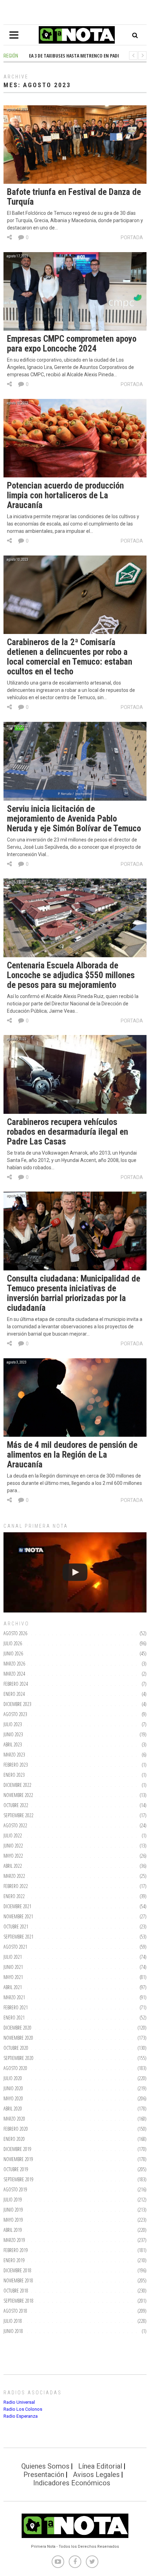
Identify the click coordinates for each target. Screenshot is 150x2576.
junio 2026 (13, 1653)
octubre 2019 (16, 2169)
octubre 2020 (16, 2048)
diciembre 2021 (17, 1906)
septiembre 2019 (18, 2179)
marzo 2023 (14, 1755)
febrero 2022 (16, 1886)
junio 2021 (13, 1967)
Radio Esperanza (21, 2416)
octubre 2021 (16, 1927)
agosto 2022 (15, 1825)
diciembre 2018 (17, 2270)
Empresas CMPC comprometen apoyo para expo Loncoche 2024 (72, 344)
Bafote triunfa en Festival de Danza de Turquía (74, 197)
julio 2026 (13, 1643)
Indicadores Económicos (72, 2483)
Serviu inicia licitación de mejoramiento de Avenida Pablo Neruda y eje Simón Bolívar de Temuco (74, 819)
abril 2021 (13, 1987)
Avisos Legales (96, 2475)
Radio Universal (19, 2402)
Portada (132, 237)
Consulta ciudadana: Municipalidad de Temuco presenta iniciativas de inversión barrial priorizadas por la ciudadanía (74, 1293)
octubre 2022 (16, 1805)
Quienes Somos (45, 2466)
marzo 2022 (14, 1876)
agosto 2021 (15, 1947)
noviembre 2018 (18, 2280)
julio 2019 (13, 2200)
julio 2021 (13, 1957)
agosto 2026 (15, 1633)
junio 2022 (13, 1846)
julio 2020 (13, 2078)
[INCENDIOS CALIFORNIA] (75, 1573)
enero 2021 (14, 2018)
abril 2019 (13, 2230)
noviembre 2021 (18, 1916)
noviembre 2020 (18, 2038)
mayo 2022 (13, 1856)
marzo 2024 (14, 1674)
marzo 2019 (14, 2240)
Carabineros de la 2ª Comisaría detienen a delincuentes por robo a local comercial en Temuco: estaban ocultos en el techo (70, 657)
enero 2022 (14, 1896)
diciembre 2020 (17, 2028)
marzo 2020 (14, 2119)
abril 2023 (13, 1744)
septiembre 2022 (18, 1815)
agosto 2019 (15, 2189)
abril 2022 (13, 1866)
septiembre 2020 (18, 2058)
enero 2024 (14, 1694)
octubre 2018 (16, 2291)
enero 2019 (14, 2260)
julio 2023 (13, 1724)
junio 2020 (13, 2088)
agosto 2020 (15, 2068)
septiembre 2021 (18, 1937)
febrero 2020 (16, 2129)
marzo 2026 (14, 1664)
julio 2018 (13, 2321)
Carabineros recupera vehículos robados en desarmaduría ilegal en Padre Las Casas (67, 1132)
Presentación (44, 2475)
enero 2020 (14, 2139)
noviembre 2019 (18, 2159)
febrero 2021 (16, 2007)
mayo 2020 (13, 2098)
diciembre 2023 (17, 1704)
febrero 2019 (16, 2250)
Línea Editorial (100, 2466)
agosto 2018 (15, 2311)
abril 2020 (13, 2109)
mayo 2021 (13, 1977)
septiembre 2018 (18, 2301)
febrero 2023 (16, 1765)
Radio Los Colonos (23, 2409)
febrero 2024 (16, 1684)
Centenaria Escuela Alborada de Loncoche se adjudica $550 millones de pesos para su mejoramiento (71, 975)
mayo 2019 (13, 2220)
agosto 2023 (15, 1714)
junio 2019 (13, 2210)
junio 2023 (13, 1734)
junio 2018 (13, 2331)
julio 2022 (13, 1835)
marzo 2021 (14, 1997)
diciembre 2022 (17, 1785)
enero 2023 (14, 1775)
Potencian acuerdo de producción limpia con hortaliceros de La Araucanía (65, 495)
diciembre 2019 (17, 2149)
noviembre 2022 (18, 1795)
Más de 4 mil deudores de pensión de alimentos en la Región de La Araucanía (72, 1455)
